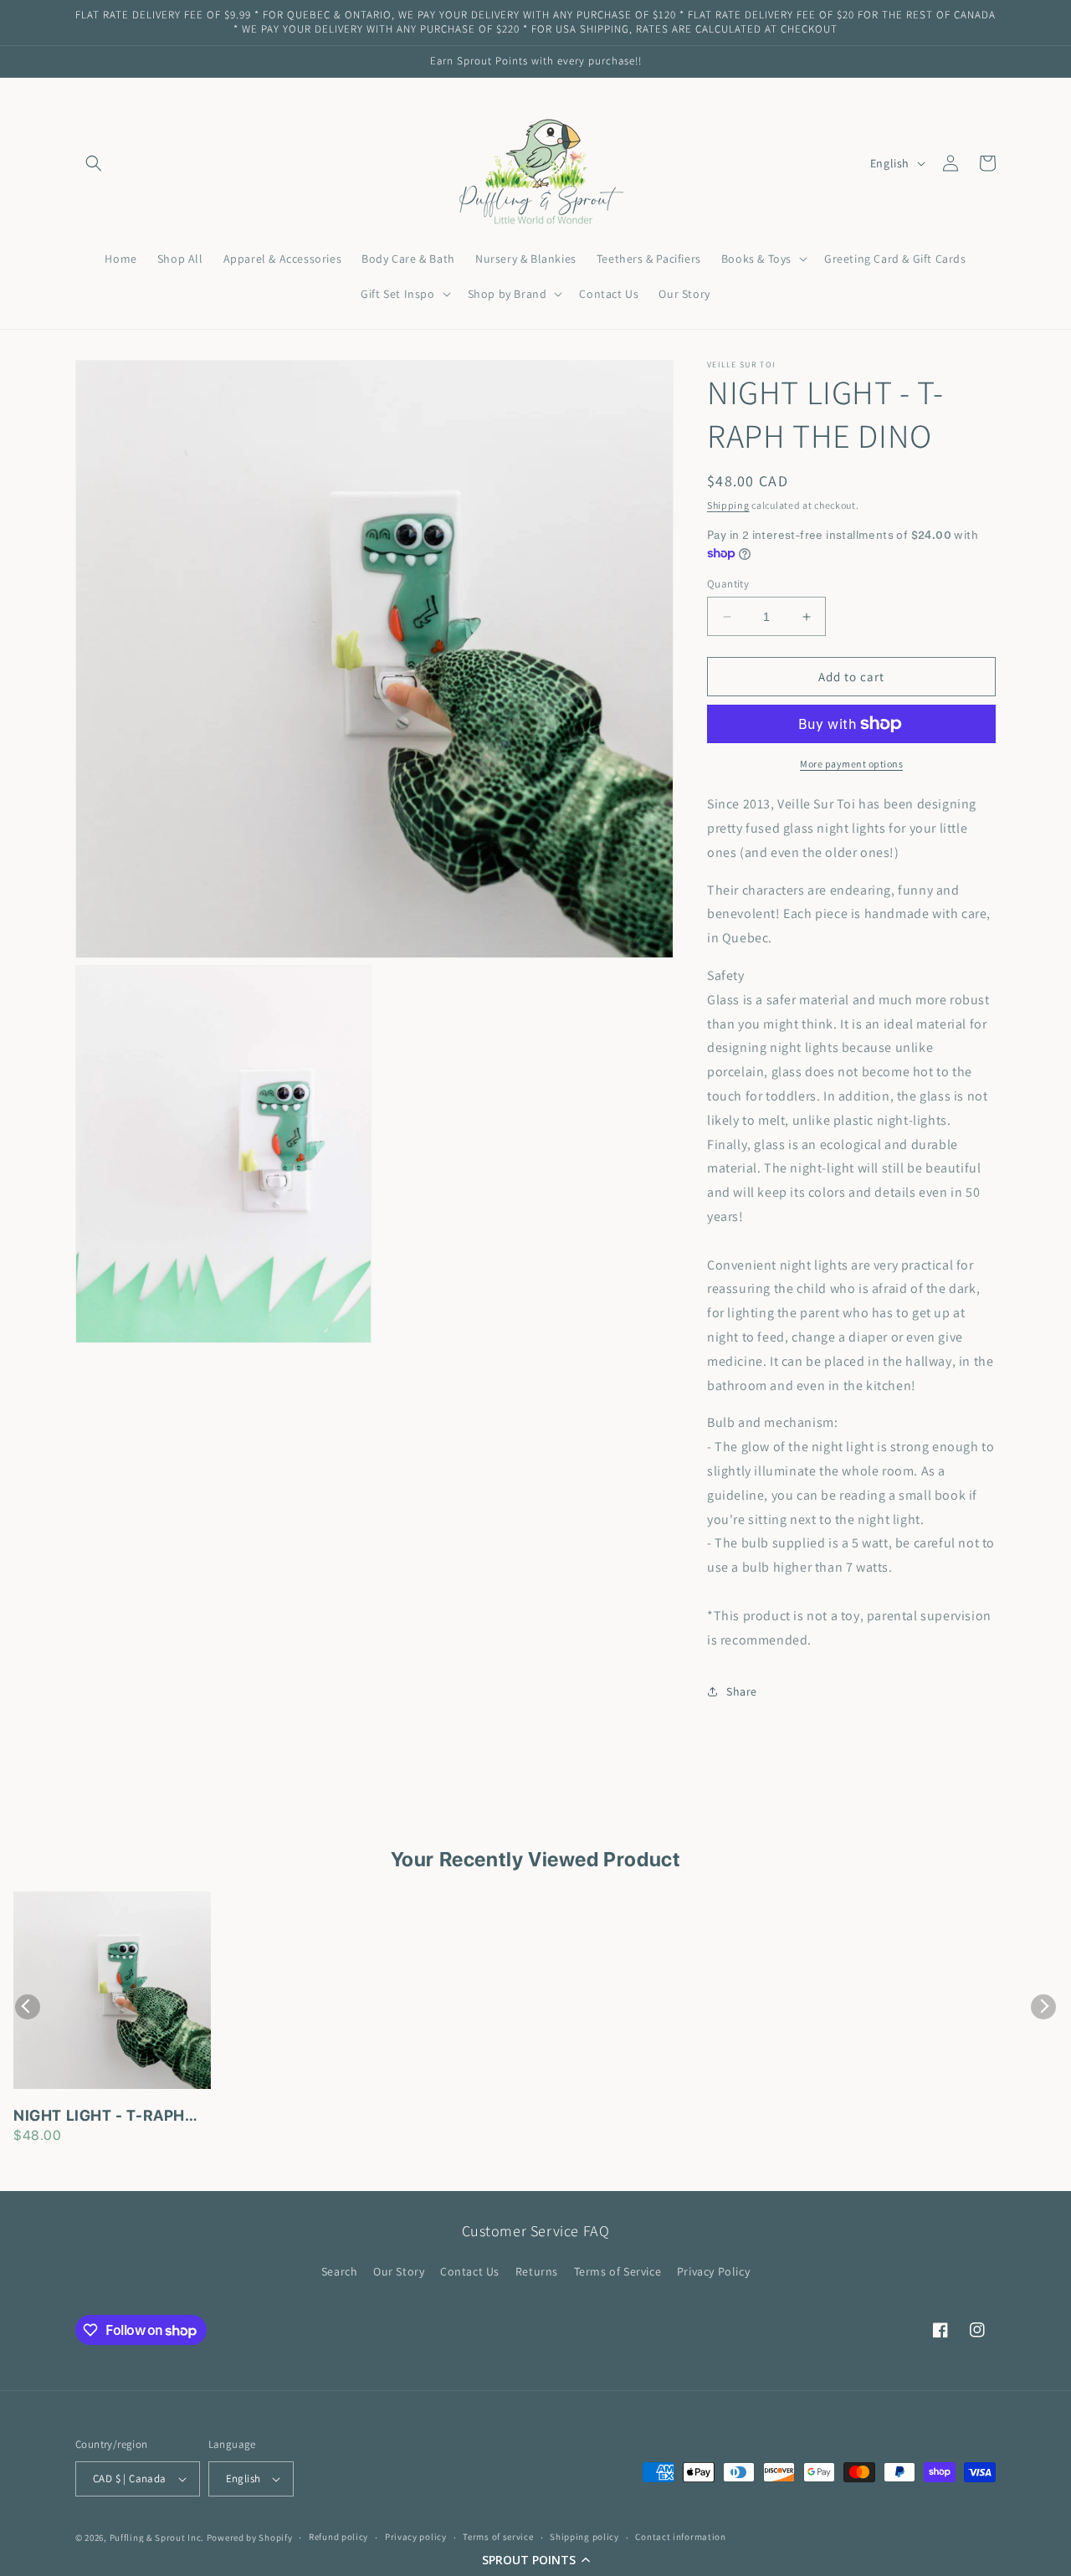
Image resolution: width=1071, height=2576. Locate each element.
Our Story (399, 2271)
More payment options (851, 764)
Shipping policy (584, 2537)
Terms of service (498, 2537)
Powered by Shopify (250, 2538)
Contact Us (470, 2271)
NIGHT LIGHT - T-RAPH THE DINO (99, 2117)
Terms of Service (618, 2271)
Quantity (728, 584)
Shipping (728, 505)
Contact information (680, 2537)
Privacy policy (416, 2537)
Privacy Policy (713, 2271)
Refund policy (338, 2537)
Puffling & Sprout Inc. (157, 2538)
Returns (537, 2271)
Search (340, 2271)
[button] (535, 2559)
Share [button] (742, 1691)
